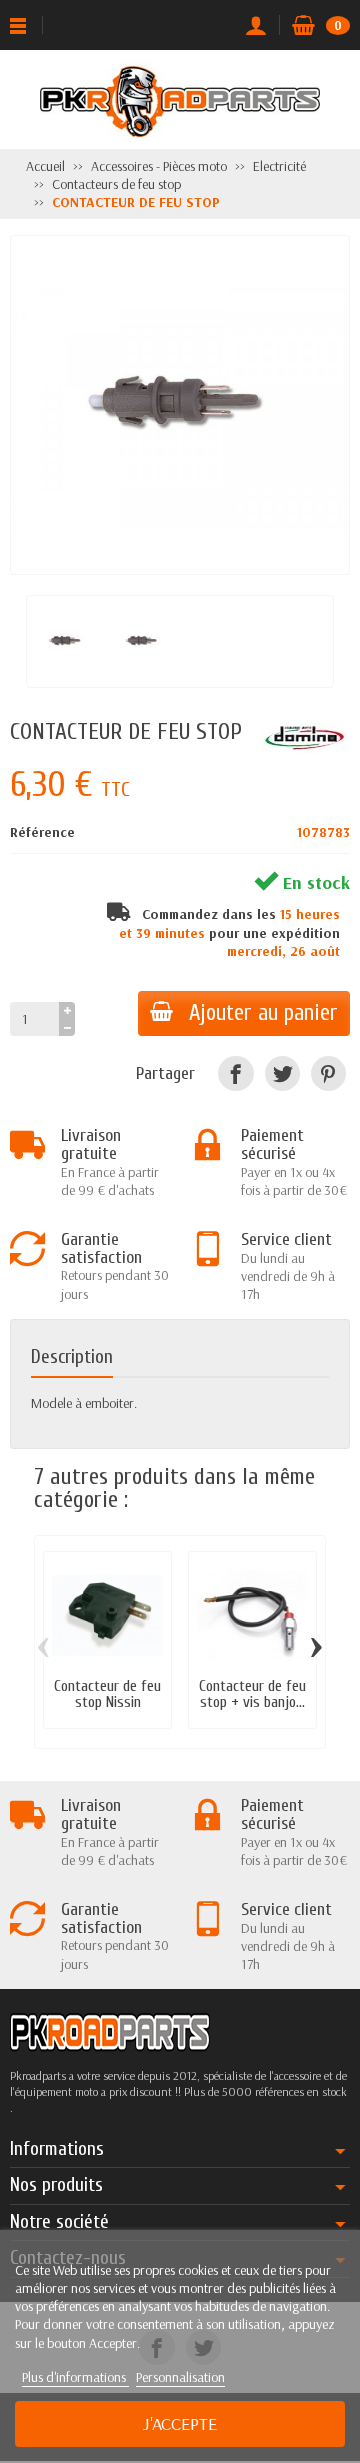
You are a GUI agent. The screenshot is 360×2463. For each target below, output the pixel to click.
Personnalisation (180, 2377)
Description (72, 1357)
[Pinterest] (328, 1073)
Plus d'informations (75, 2377)
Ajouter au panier (263, 1013)
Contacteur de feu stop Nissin (107, 1694)
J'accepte (180, 2423)
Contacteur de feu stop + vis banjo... (252, 1694)
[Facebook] (235, 1073)
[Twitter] (282, 1073)
